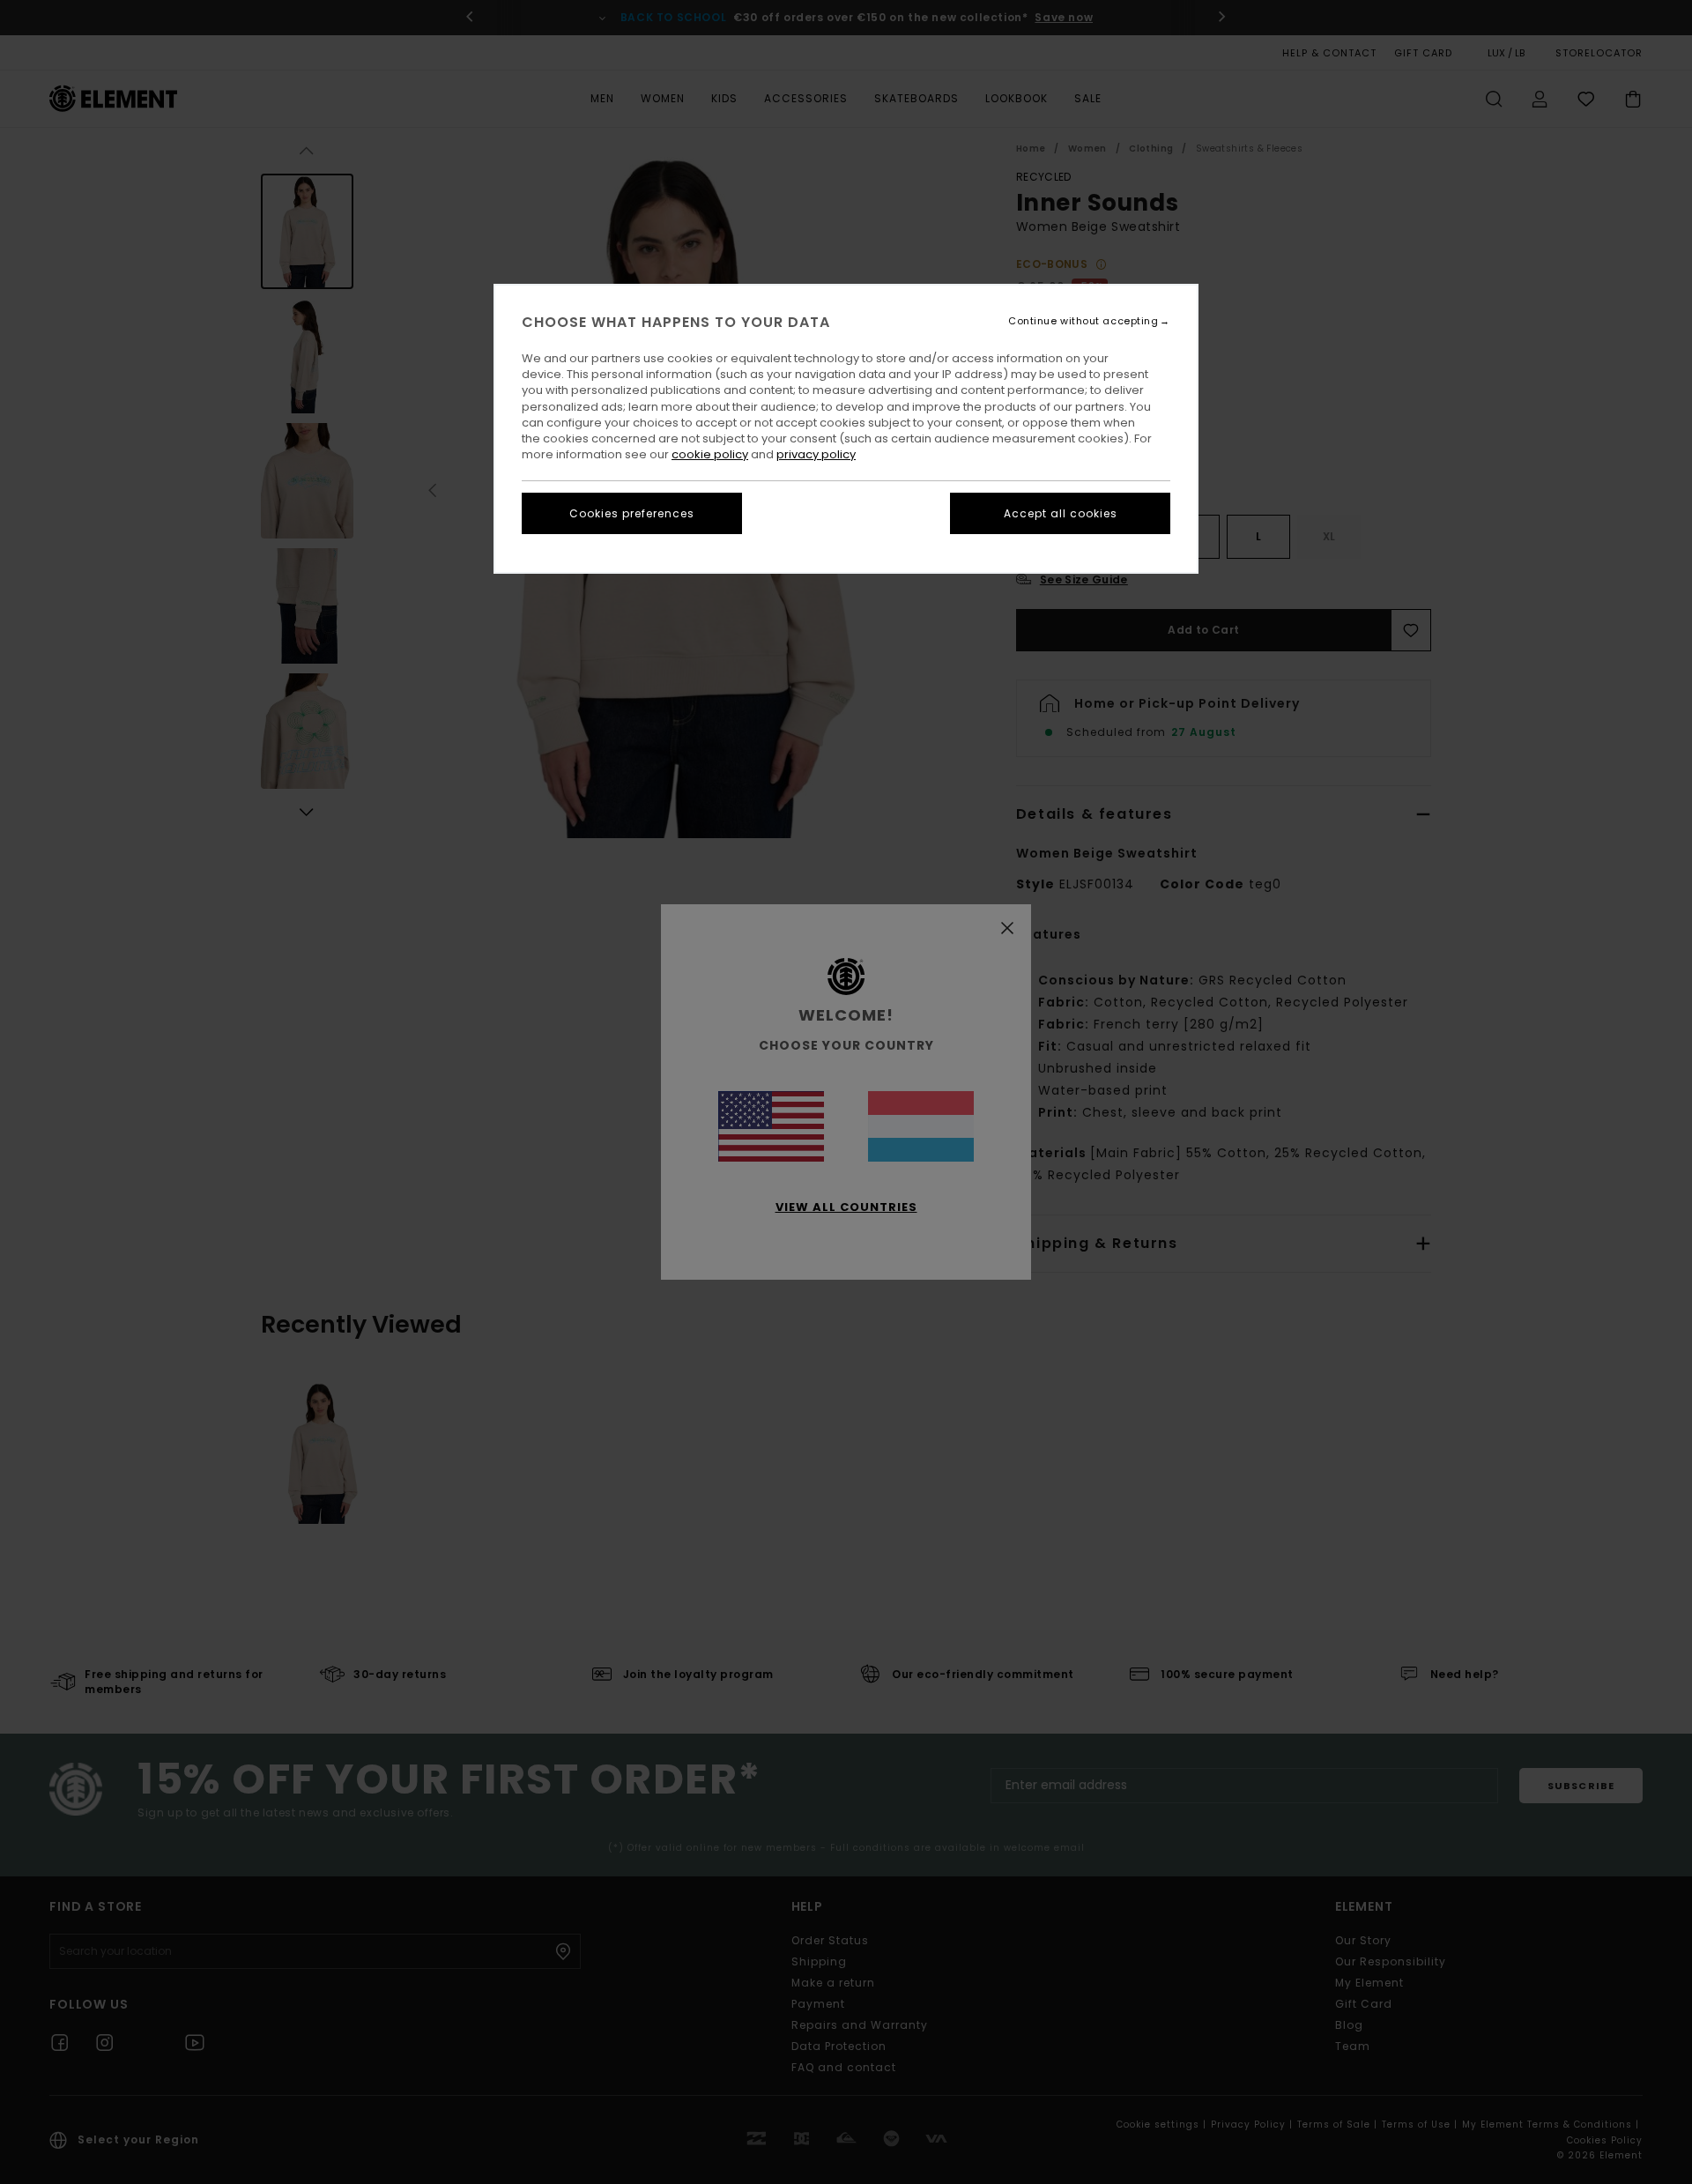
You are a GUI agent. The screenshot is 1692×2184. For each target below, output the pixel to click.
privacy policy (816, 454)
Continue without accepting (1083, 321)
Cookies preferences (632, 513)
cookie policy (710, 454)
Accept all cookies (1061, 513)
